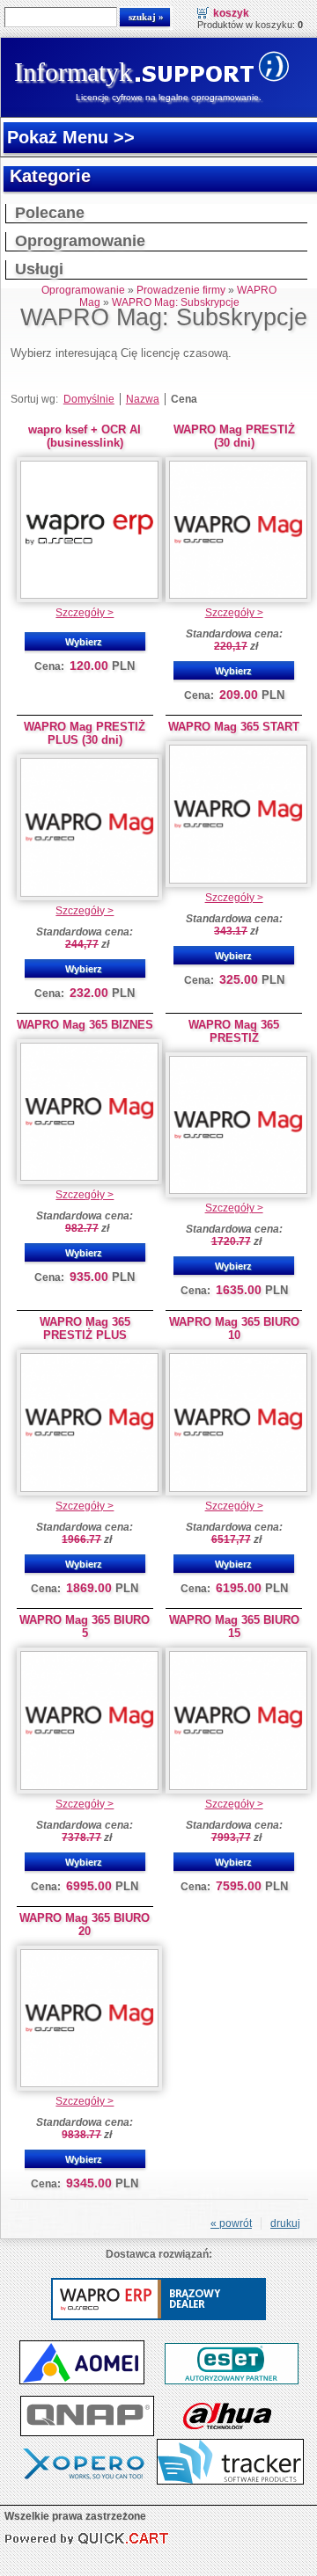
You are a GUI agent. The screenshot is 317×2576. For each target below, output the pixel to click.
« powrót (231, 2223)
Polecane (50, 213)
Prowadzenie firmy (181, 290)
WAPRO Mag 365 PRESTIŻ (234, 1031)
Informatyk (73, 72)
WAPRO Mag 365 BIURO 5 (85, 1626)
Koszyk (231, 13)
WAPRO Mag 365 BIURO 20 (85, 1925)
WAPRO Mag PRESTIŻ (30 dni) (234, 436)
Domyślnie (89, 399)
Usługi (39, 269)
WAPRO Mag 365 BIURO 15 (234, 1626)
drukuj (285, 2223)
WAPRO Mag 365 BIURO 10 (234, 1328)
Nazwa (143, 399)
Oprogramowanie (80, 241)
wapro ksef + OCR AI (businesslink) (85, 436)
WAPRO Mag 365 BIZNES (85, 1025)
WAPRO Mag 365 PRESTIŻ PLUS (85, 1328)
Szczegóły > (85, 613)
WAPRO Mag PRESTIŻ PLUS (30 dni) (85, 733)
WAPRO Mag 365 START (234, 727)
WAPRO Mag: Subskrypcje (176, 302)
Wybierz (84, 642)
